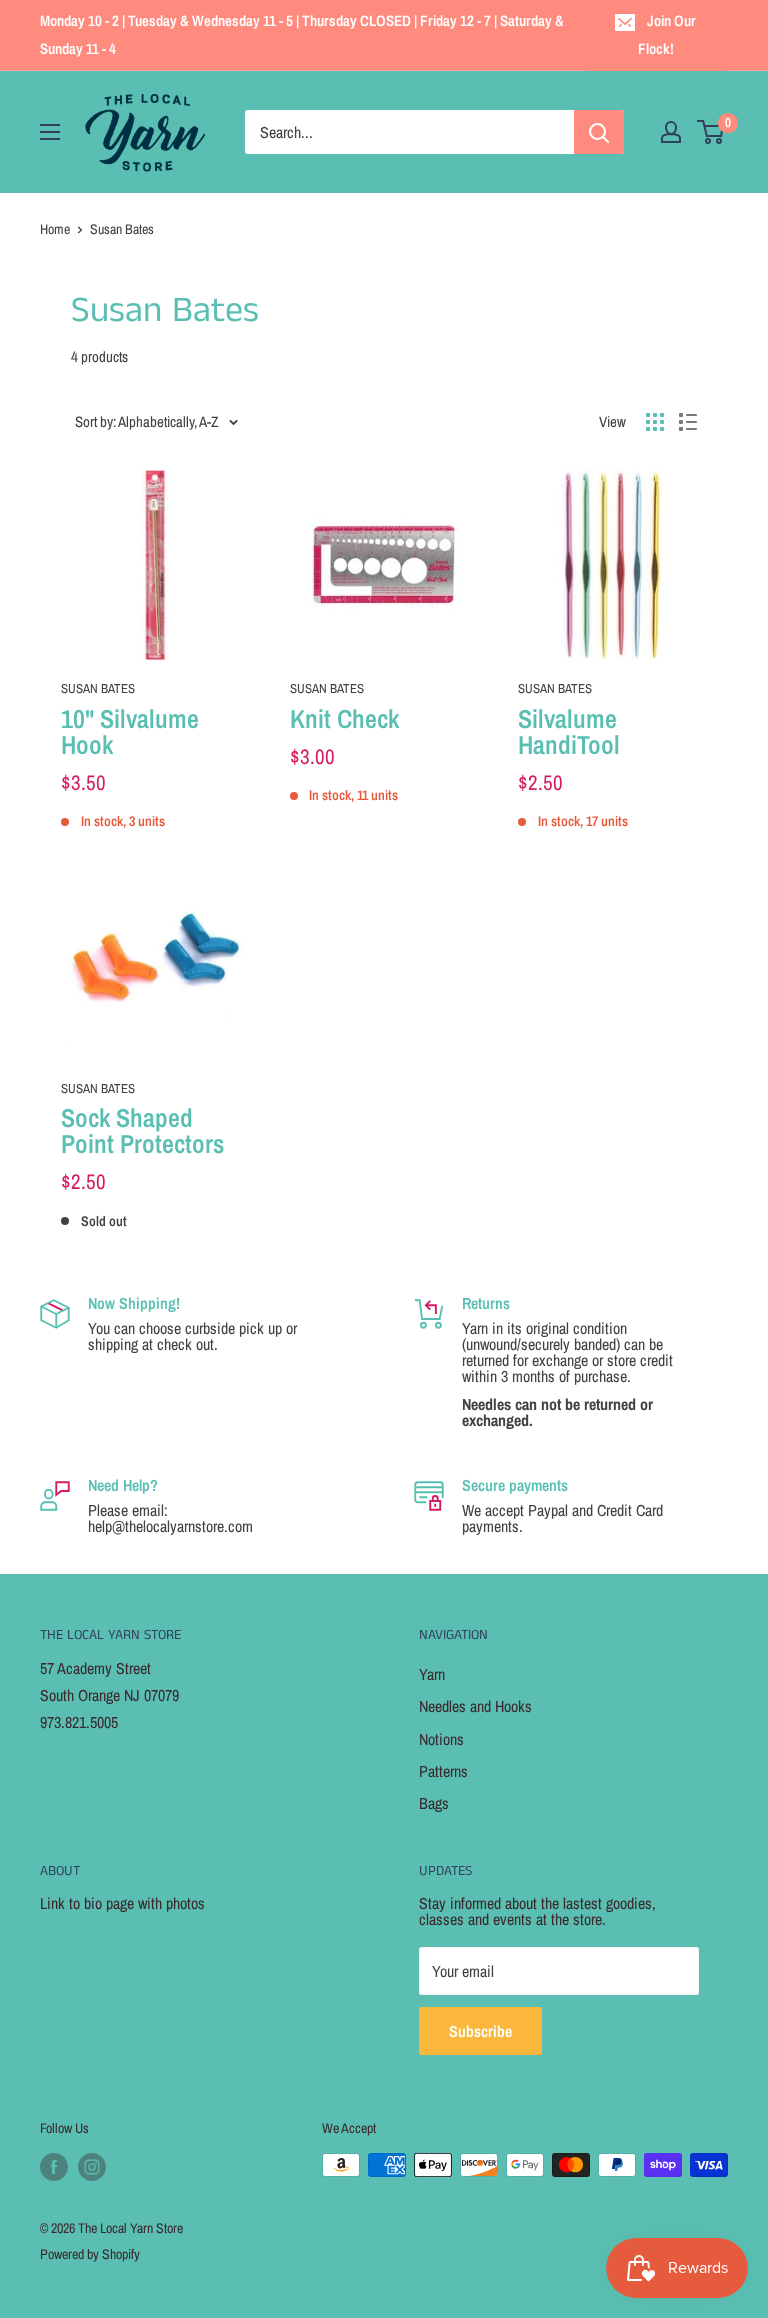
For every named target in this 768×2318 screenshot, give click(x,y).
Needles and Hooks (475, 1706)
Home (55, 229)
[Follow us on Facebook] (54, 2167)
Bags (434, 1803)
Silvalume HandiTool (569, 732)
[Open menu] (50, 132)
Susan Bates (98, 688)
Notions (441, 1739)
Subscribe (480, 2031)
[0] (711, 132)
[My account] (671, 132)
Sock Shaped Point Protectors (142, 1131)
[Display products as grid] (655, 422)
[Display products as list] (688, 422)
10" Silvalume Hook (130, 732)
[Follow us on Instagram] (92, 2167)
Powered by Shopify (90, 2254)
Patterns (443, 1771)
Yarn (432, 1674)
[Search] (599, 132)
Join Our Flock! (667, 34)
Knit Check (344, 719)
